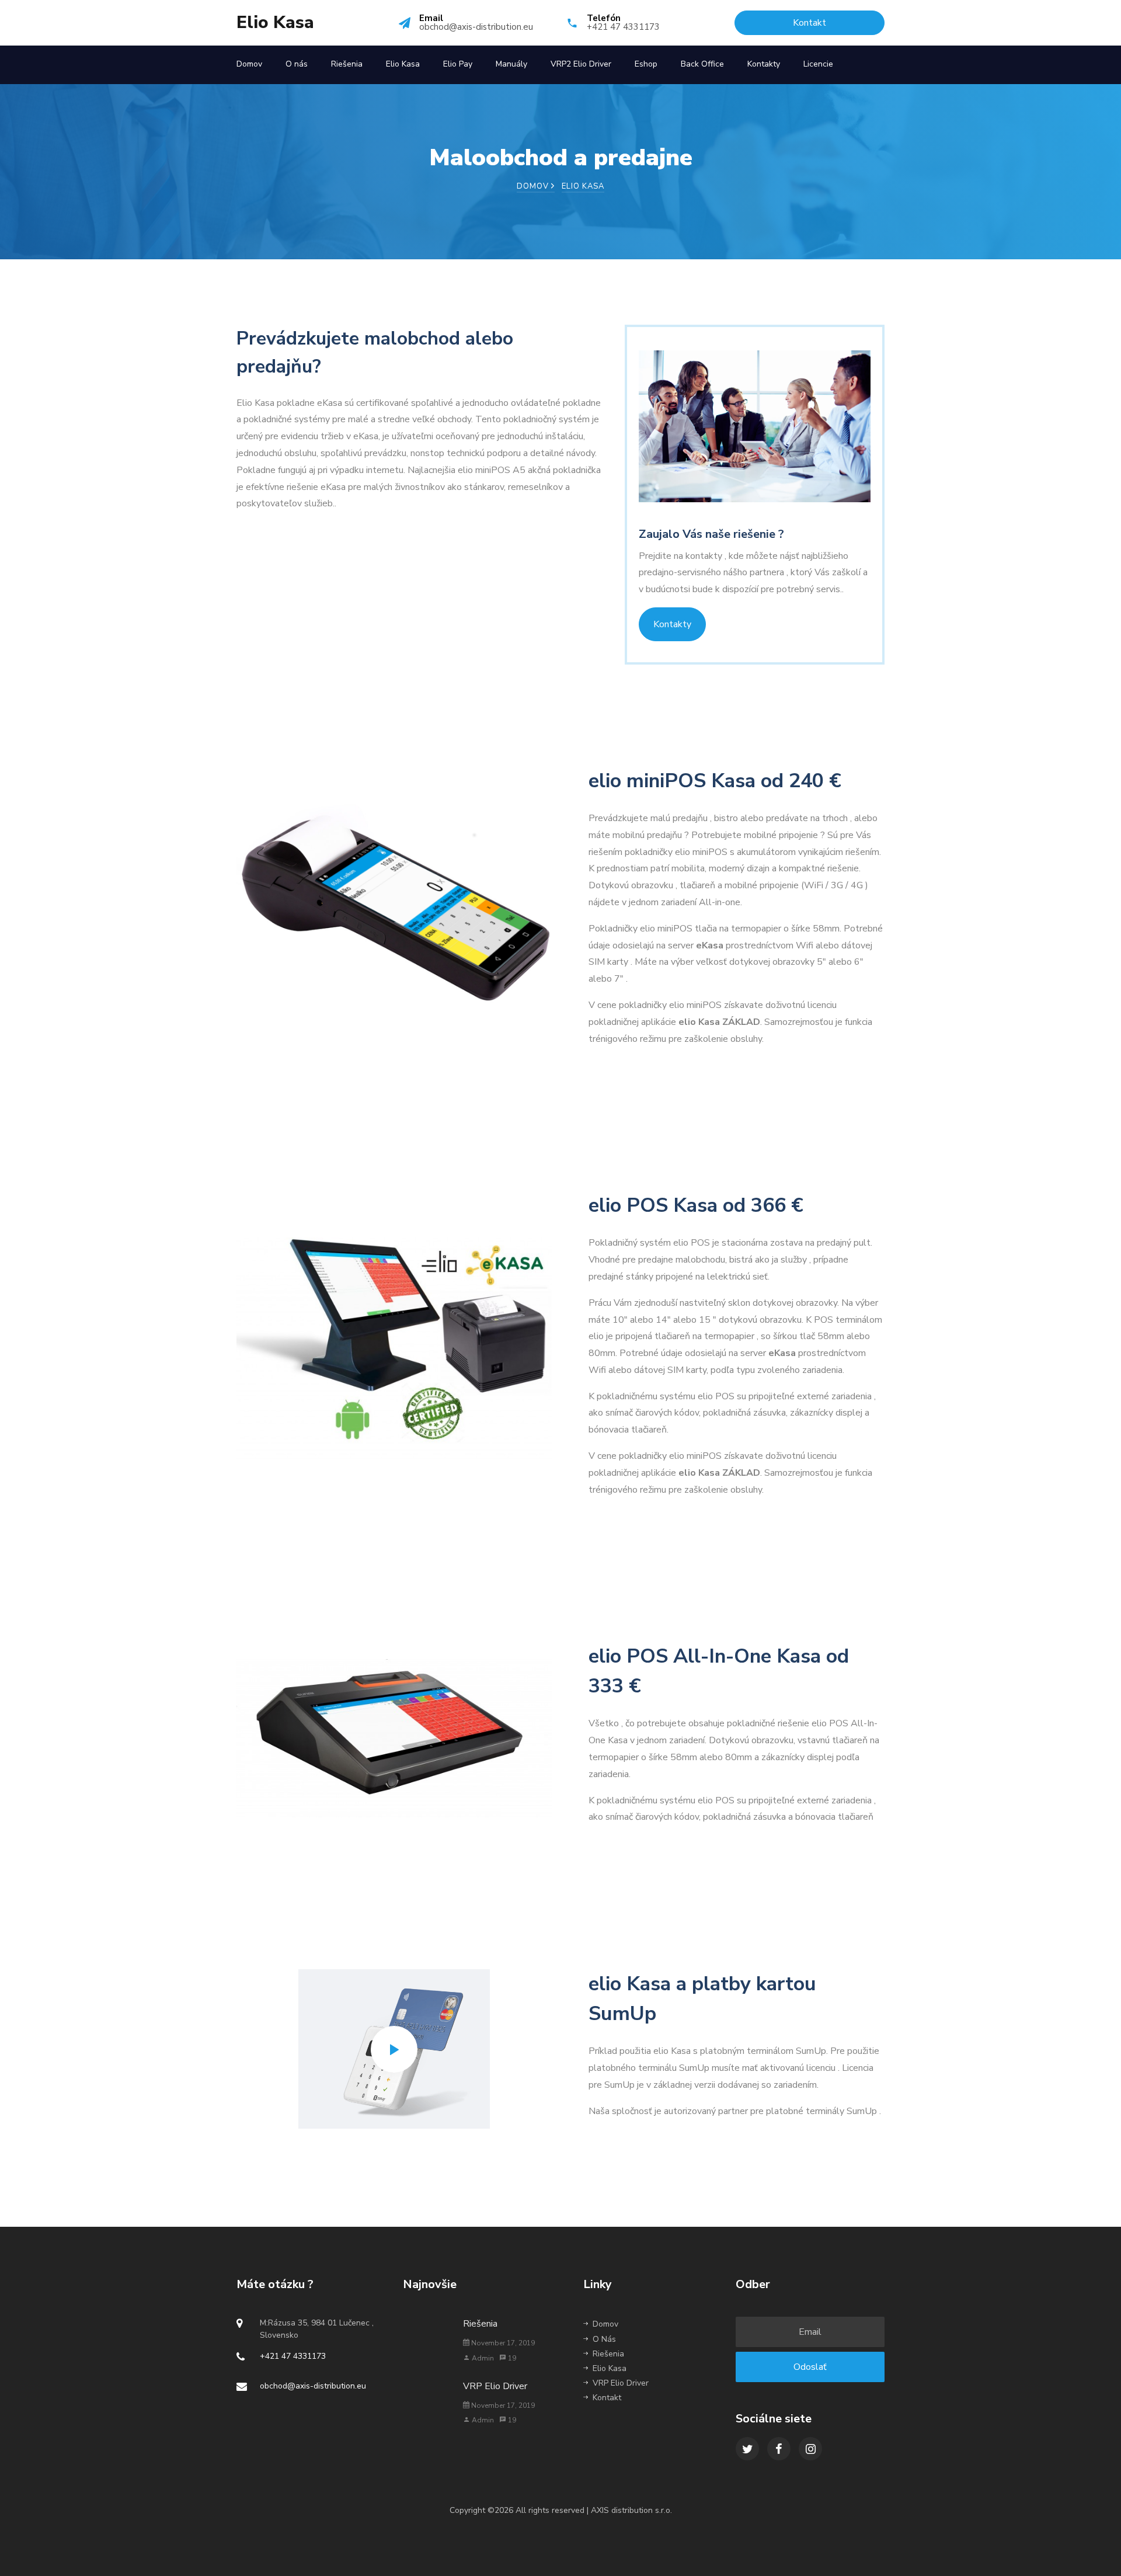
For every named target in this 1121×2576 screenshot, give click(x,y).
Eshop (646, 64)
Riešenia (347, 64)
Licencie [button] (818, 64)
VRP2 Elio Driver (581, 64)
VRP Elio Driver (495, 2386)
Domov (249, 64)
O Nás (604, 2339)
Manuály (511, 64)
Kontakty (764, 64)
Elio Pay (458, 64)
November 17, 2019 (502, 2343)
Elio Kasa (275, 23)
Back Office (702, 64)
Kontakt (607, 2398)
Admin (482, 2358)
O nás (297, 64)
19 (511, 2358)
